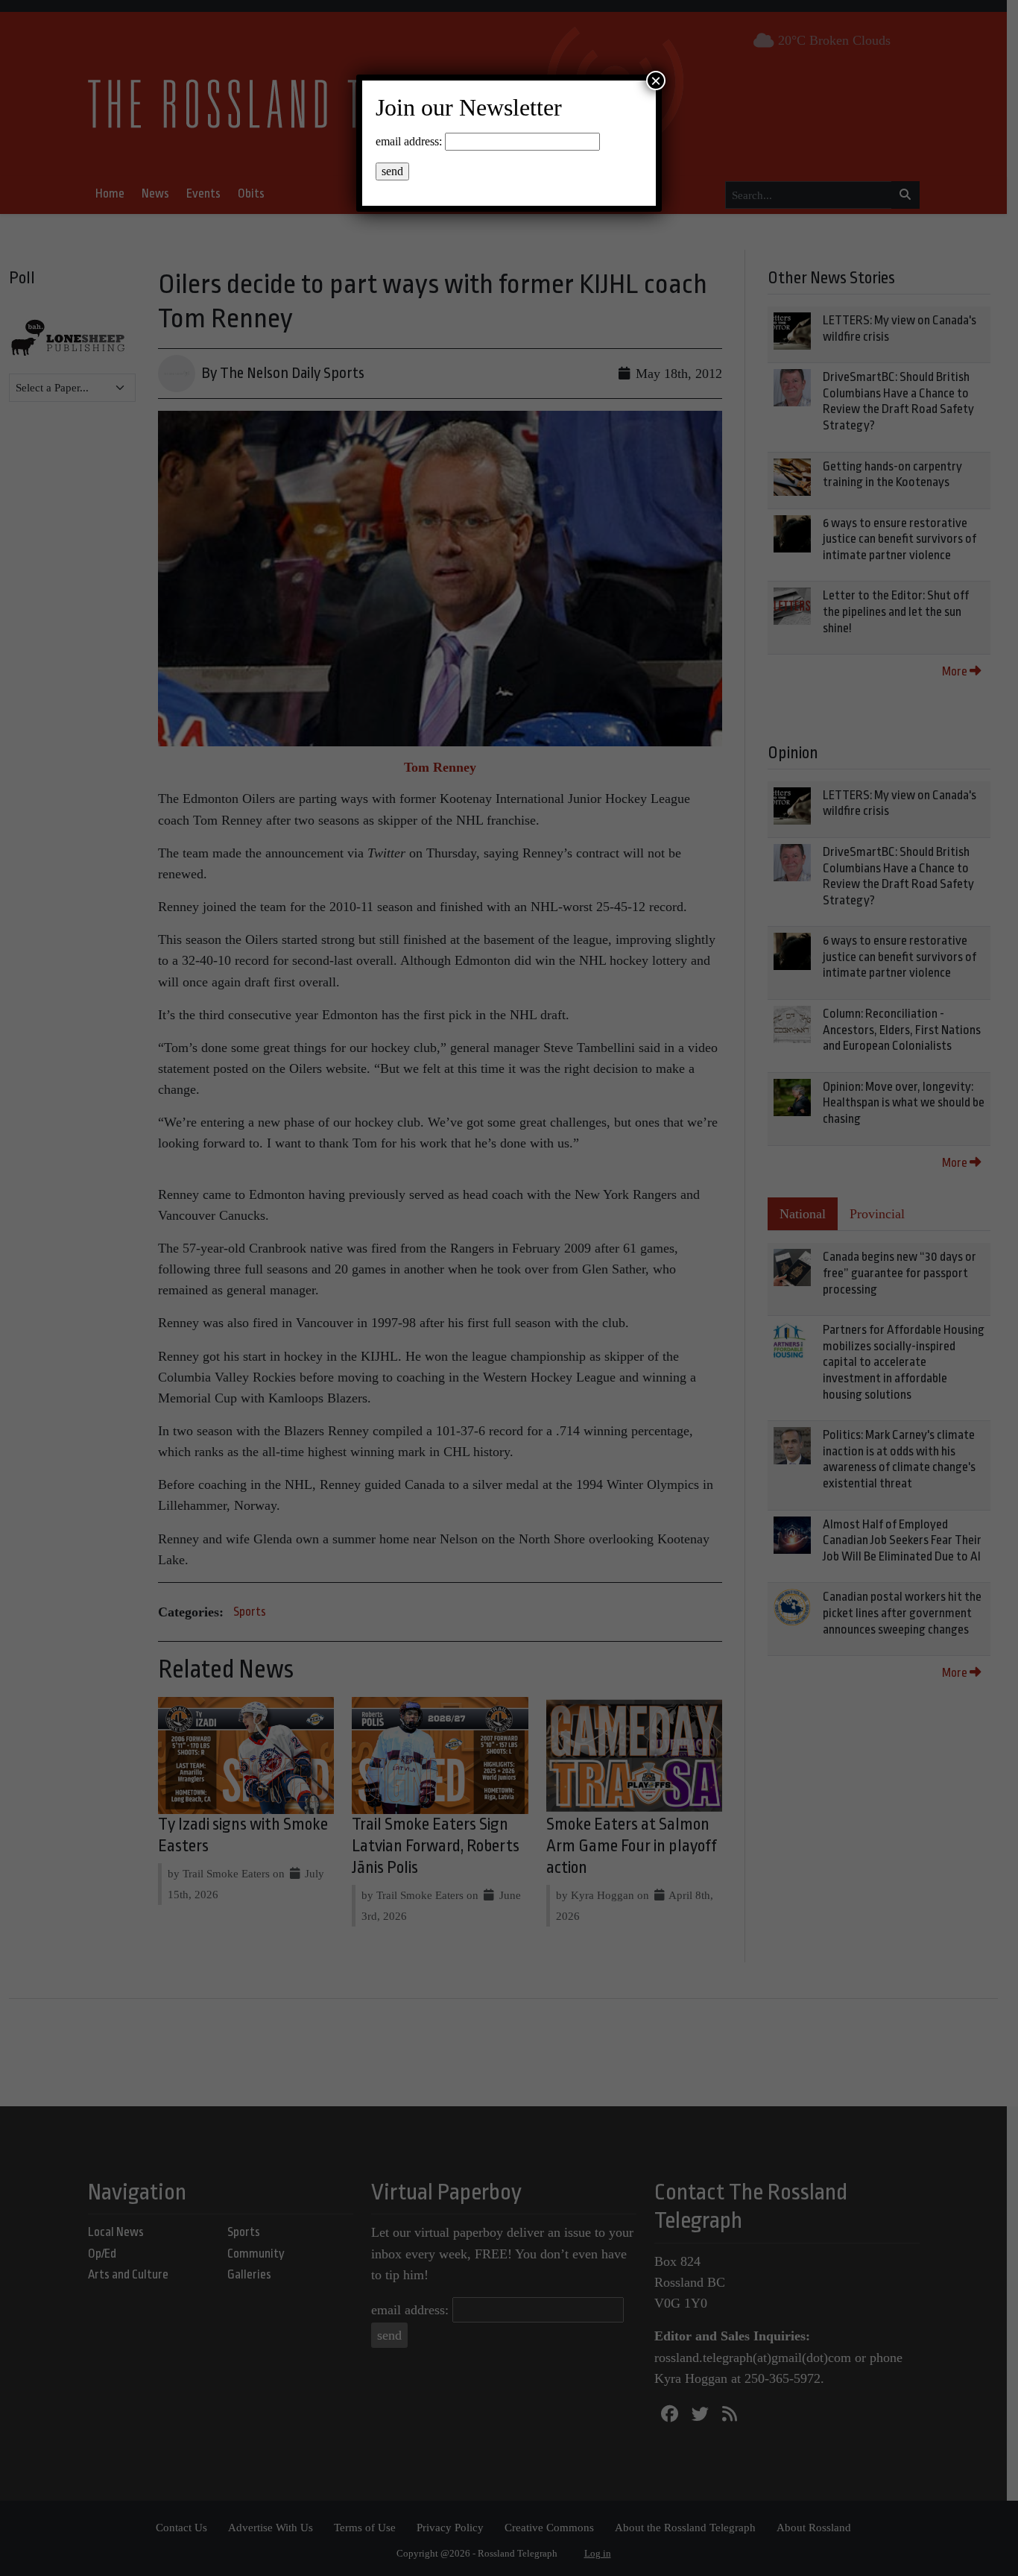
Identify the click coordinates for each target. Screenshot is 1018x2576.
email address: (409, 141)
